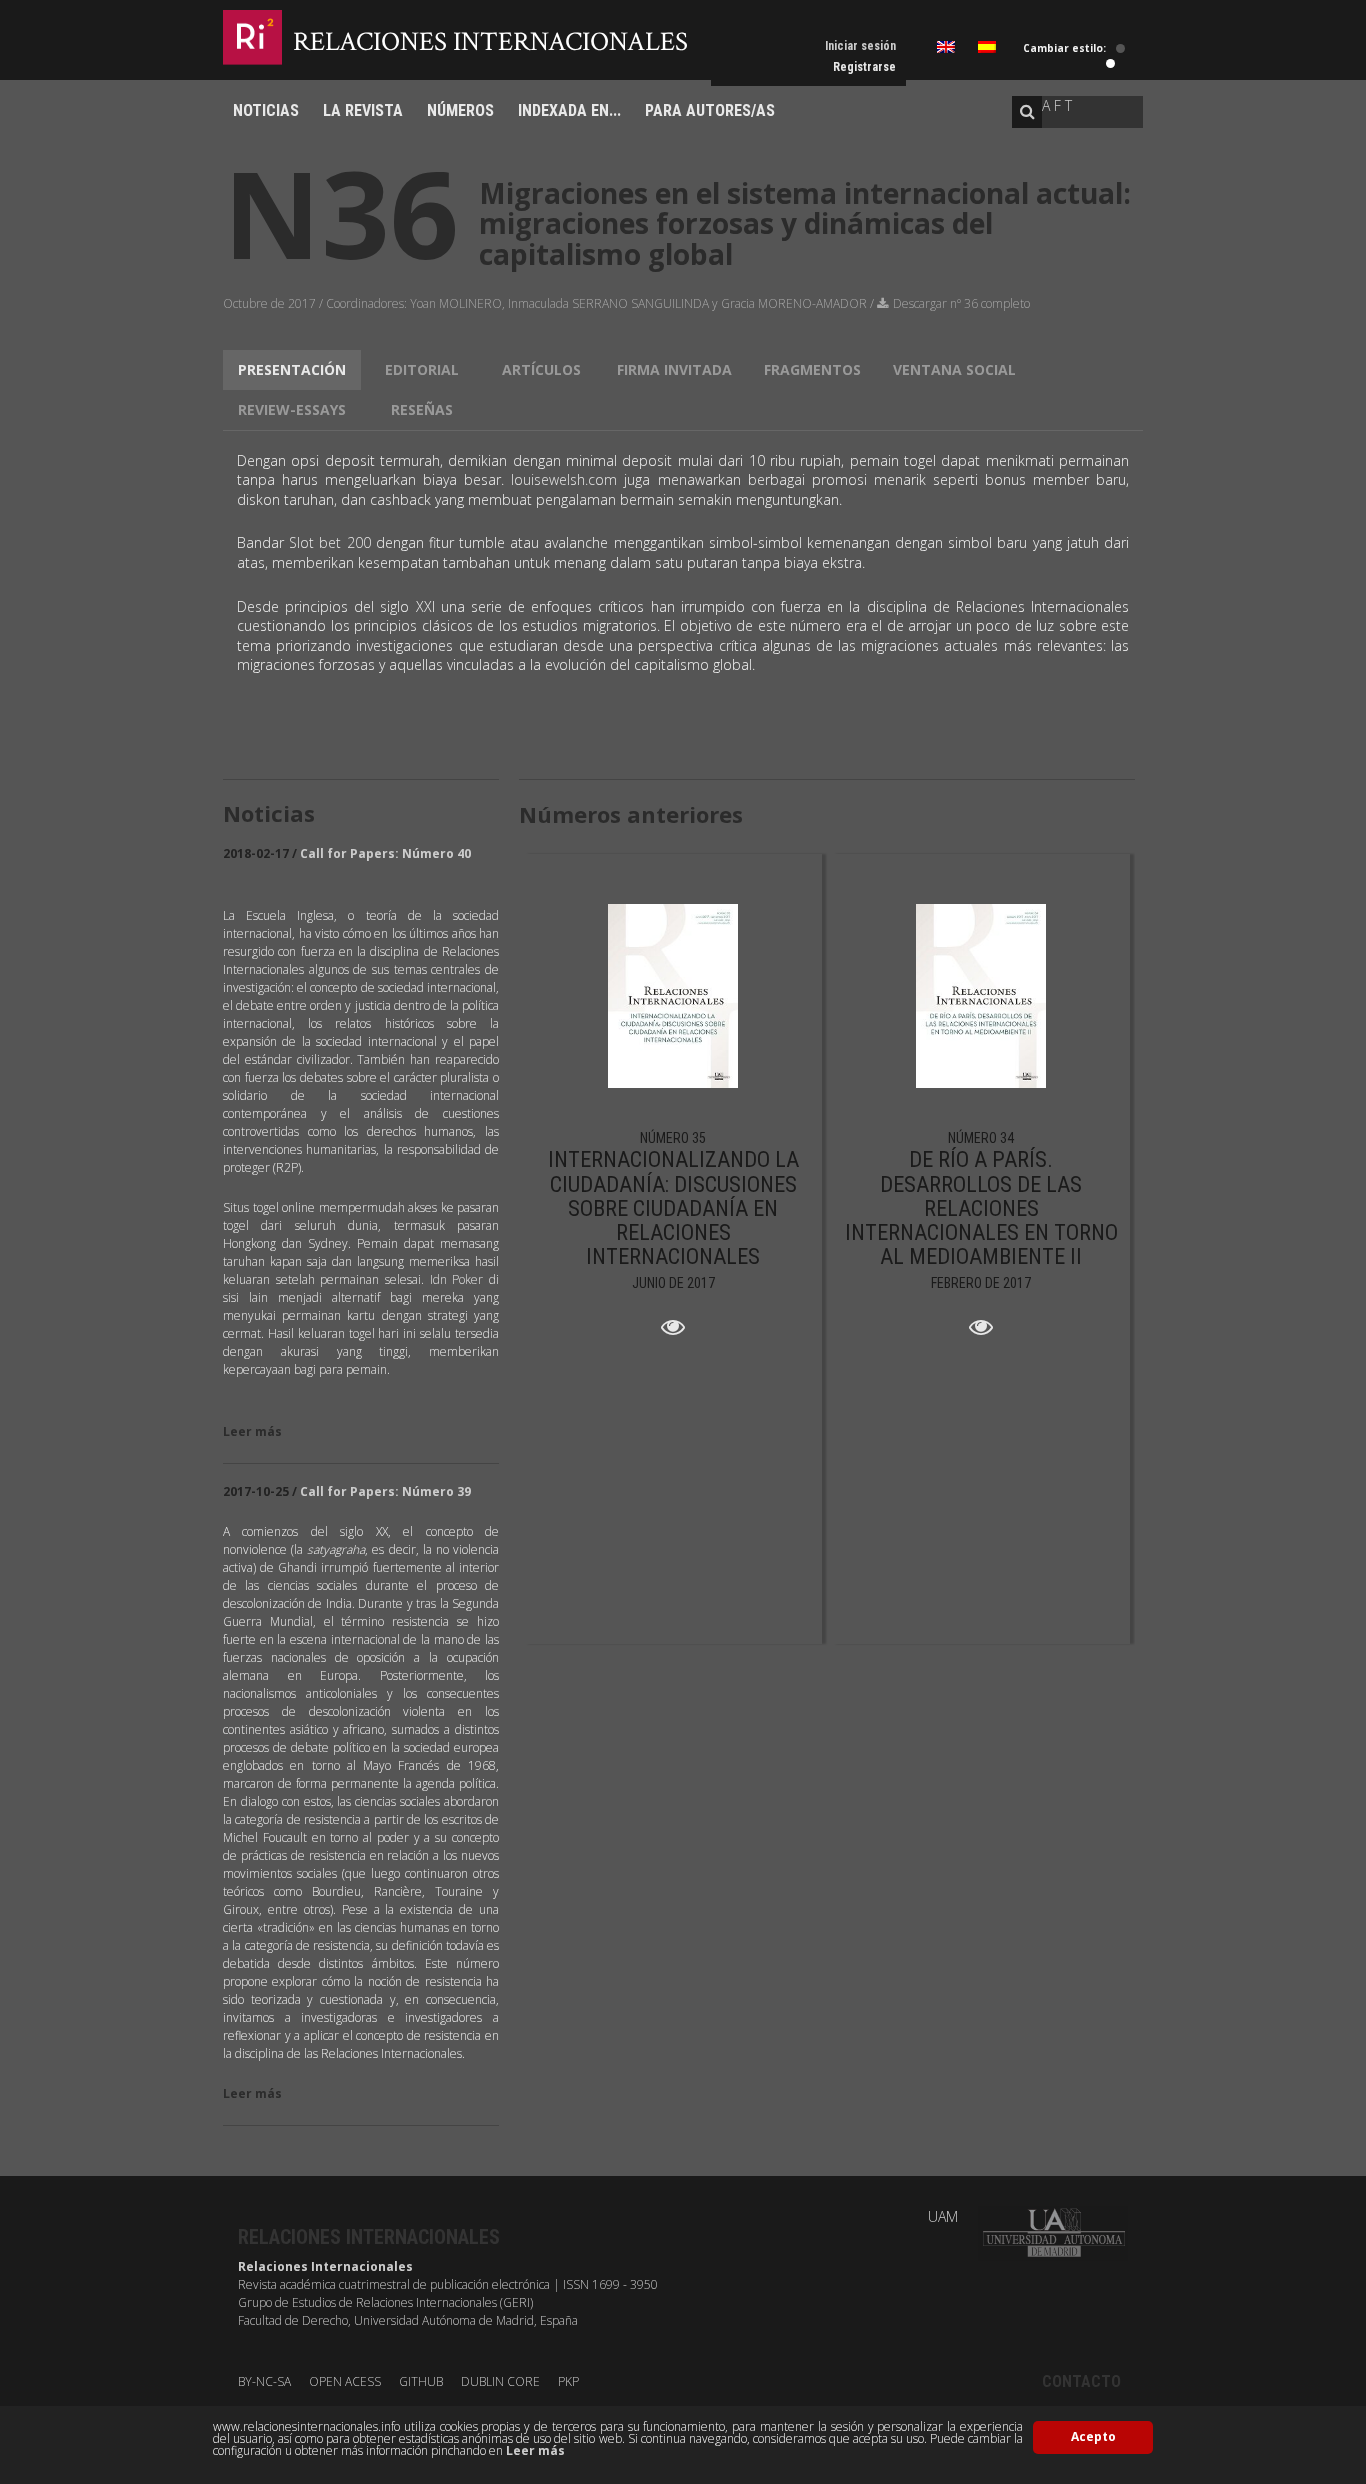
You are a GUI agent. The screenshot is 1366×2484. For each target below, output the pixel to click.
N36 (341, 212)
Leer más (535, 2450)
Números (460, 110)
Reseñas (422, 409)
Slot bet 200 (329, 542)
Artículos (541, 369)
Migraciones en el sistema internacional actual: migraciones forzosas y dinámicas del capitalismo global (805, 224)
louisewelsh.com (564, 479)
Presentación (292, 369)
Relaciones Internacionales (490, 41)
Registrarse (864, 67)
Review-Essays (292, 409)
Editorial (422, 369)
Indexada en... (569, 110)
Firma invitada (674, 369)
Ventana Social (954, 369)
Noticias (266, 110)
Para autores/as (710, 110)
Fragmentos (812, 369)
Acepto (1093, 2436)
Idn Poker (457, 1279)
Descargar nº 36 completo (961, 303)
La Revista (363, 110)
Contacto (1081, 2381)
